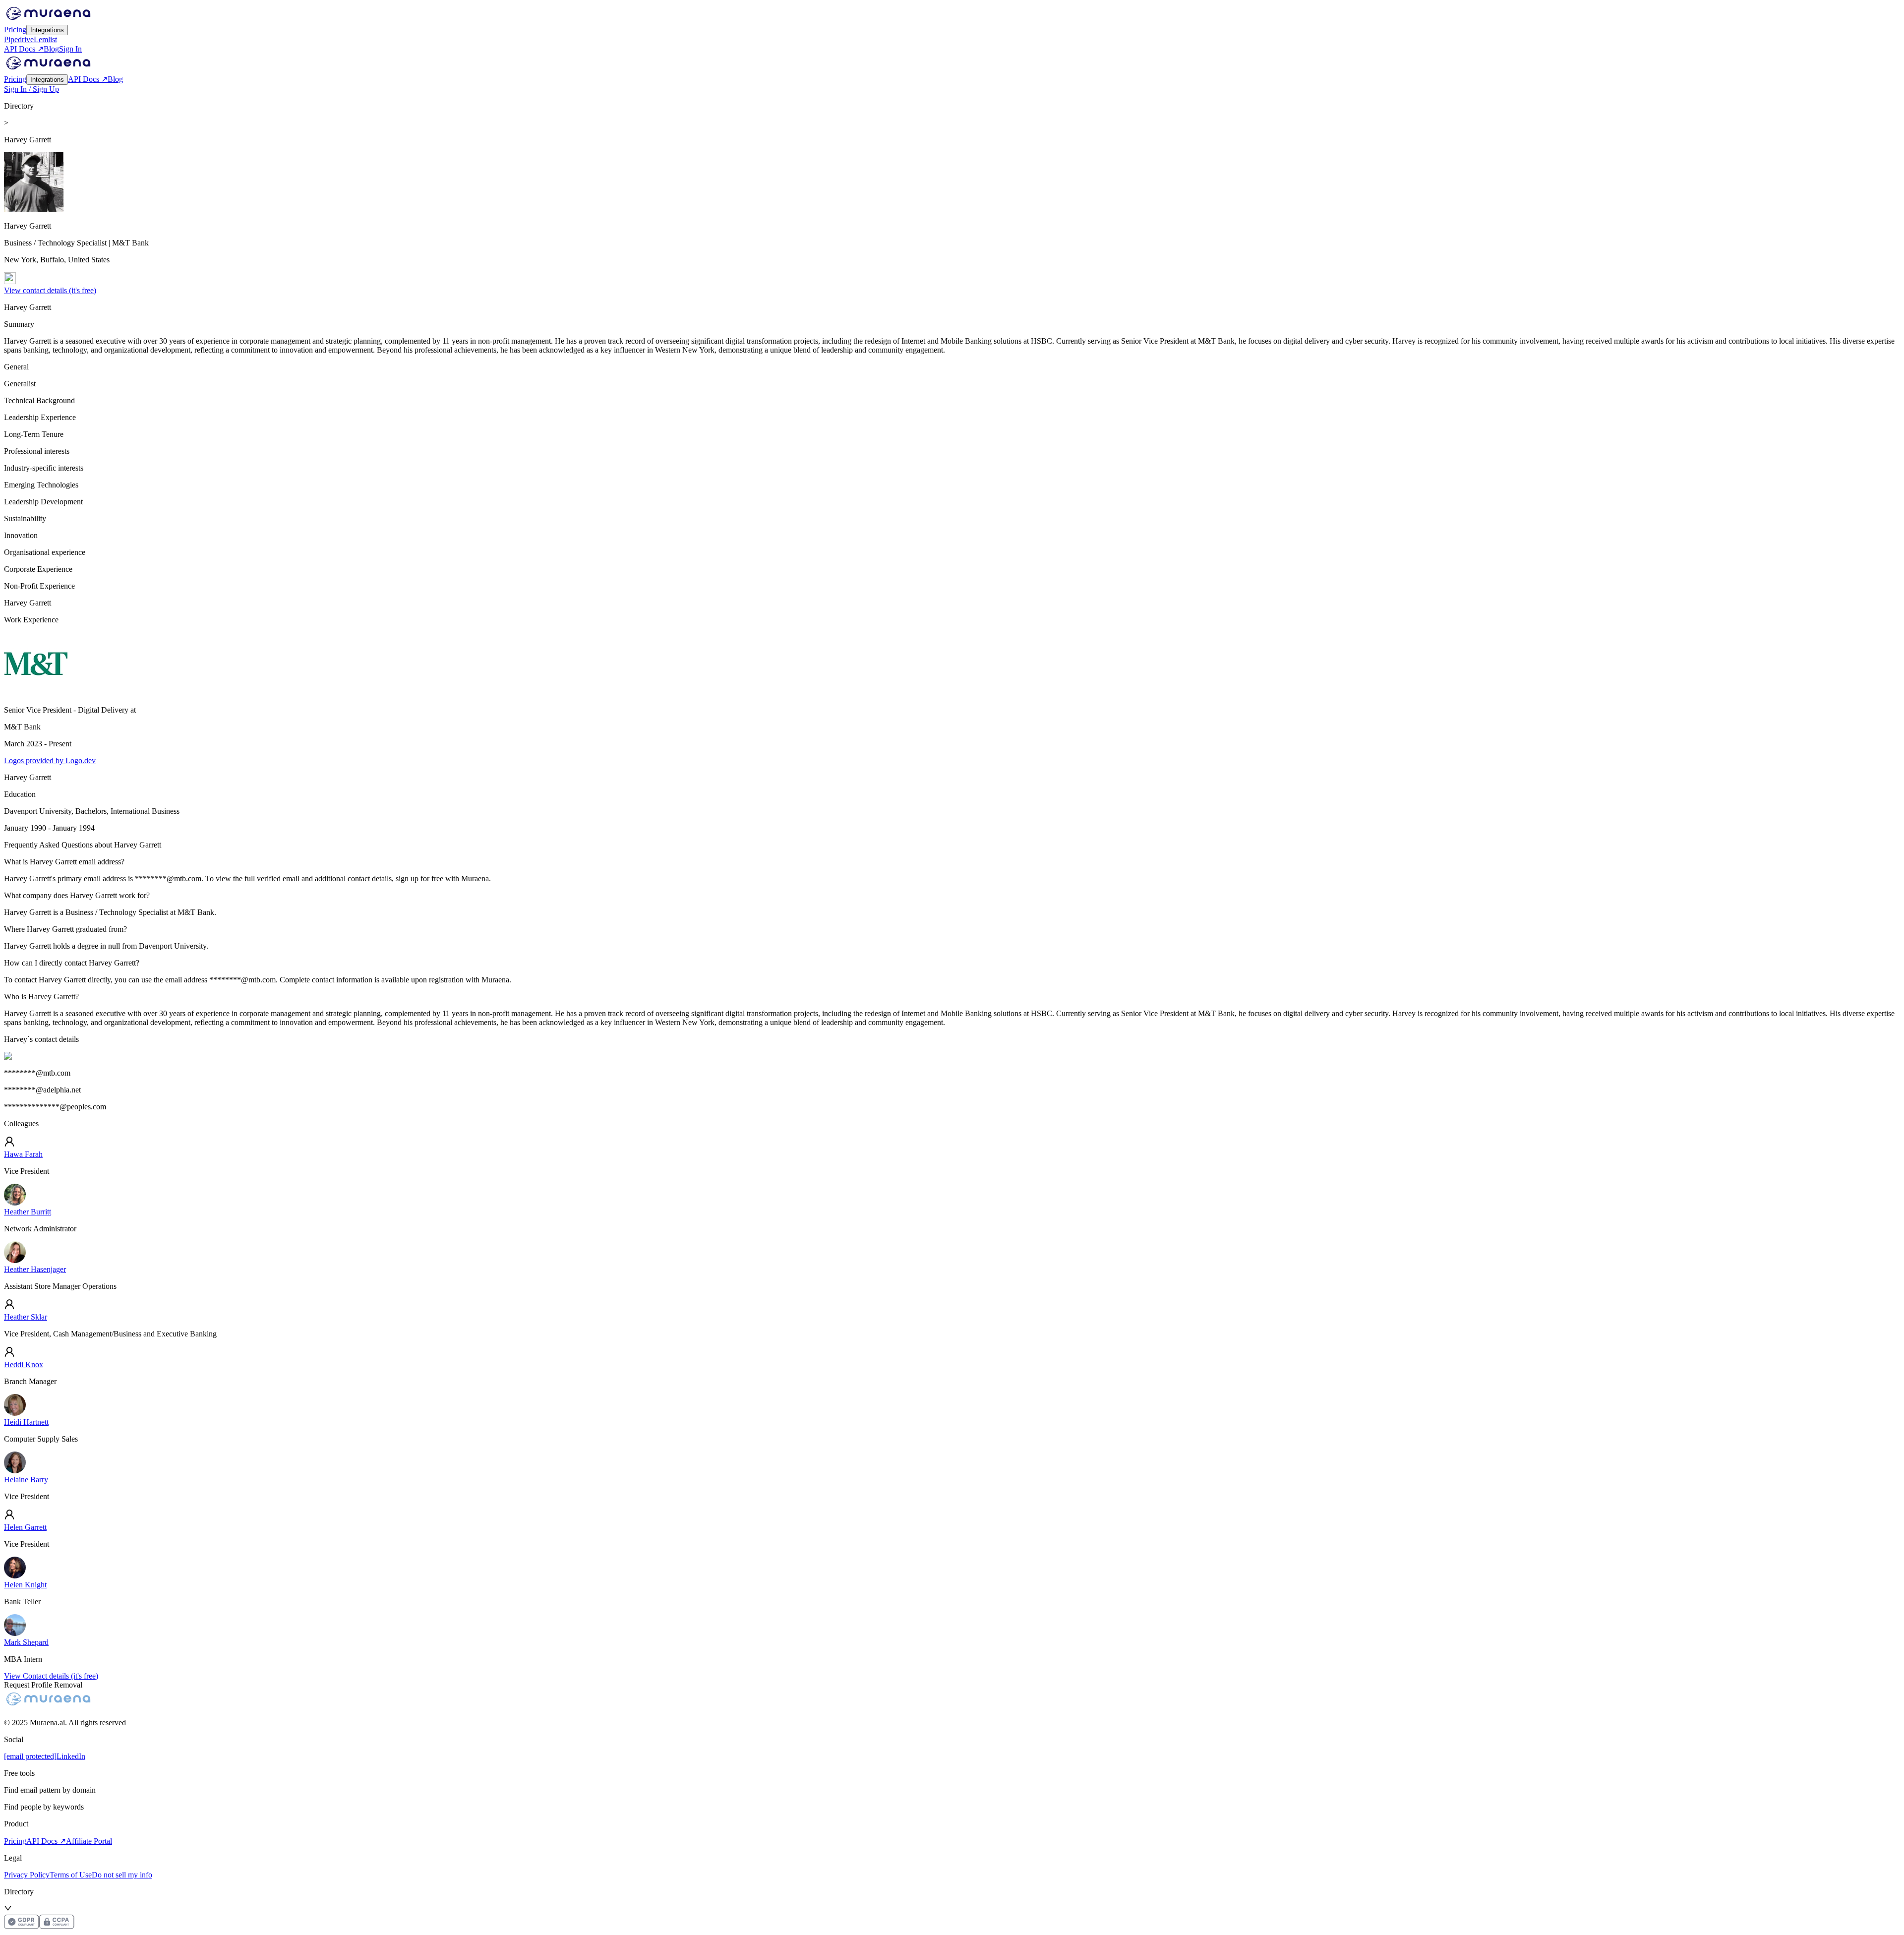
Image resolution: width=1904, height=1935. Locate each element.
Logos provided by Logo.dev (50, 760)
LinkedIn (71, 1756)
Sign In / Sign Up (31, 89)
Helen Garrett (25, 1527)
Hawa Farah (23, 1154)
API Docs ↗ (24, 49)
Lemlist (45, 39)
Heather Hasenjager (35, 1269)
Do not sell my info (122, 1875)
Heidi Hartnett (26, 1422)
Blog (51, 49)
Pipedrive (19, 39)
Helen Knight (25, 1585)
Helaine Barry (26, 1480)
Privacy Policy (27, 1875)
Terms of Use (71, 1875)
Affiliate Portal (89, 1841)
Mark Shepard (26, 1642)
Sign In (70, 49)
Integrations (47, 30)
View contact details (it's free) (50, 290)
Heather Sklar (26, 1317)
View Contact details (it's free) (51, 1676)
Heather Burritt (28, 1212)
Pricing (15, 30)
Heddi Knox (24, 1364)
